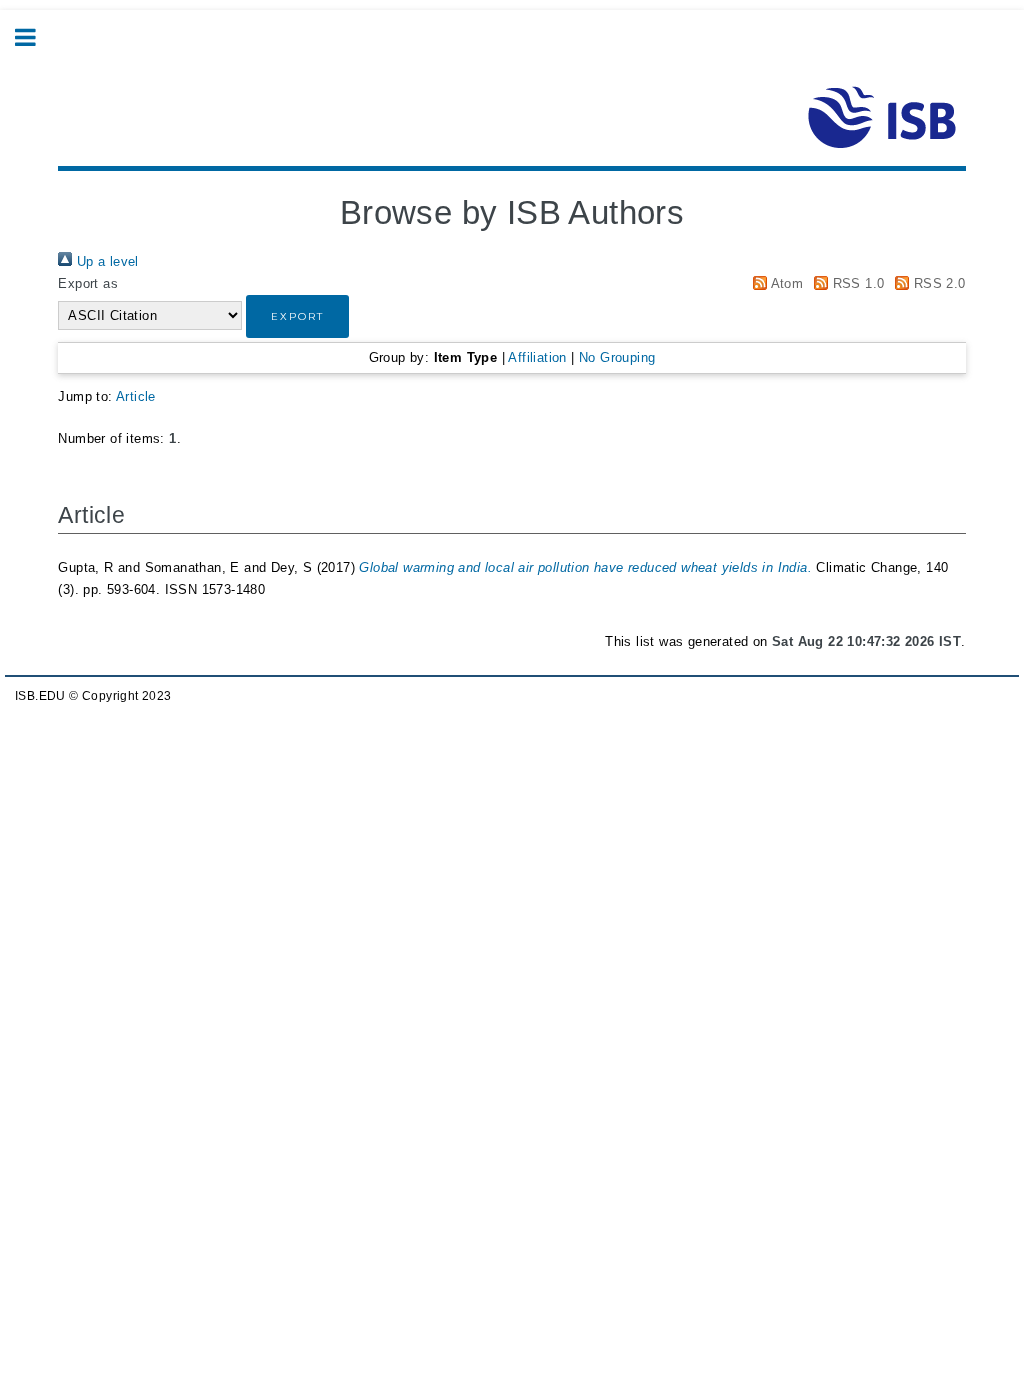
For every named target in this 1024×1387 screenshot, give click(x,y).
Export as (88, 283)
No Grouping (617, 357)
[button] (297, 316)
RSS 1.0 (856, 283)
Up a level (105, 261)
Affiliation (537, 357)
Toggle (36, 37)
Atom (785, 283)
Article (136, 396)
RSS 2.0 (937, 283)
